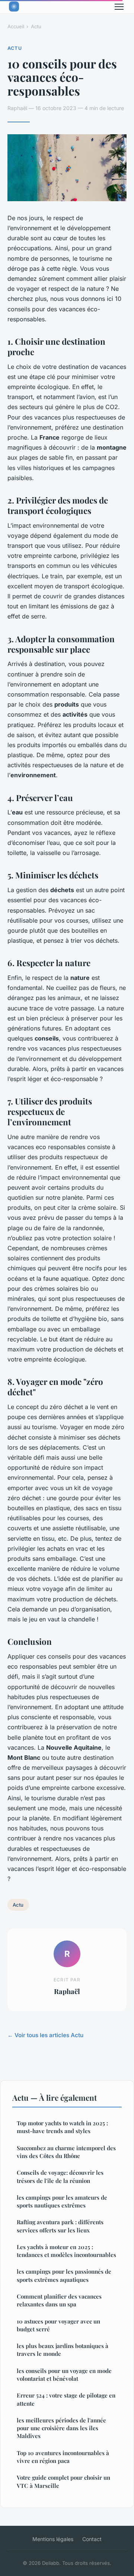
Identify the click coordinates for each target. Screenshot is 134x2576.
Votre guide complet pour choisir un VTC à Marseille (63, 2481)
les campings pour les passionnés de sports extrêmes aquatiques (64, 2275)
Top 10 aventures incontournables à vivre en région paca (63, 2457)
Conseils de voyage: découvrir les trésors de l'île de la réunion (60, 2176)
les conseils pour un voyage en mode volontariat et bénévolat (64, 2375)
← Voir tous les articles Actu (45, 2035)
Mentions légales (53, 2539)
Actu (36, 26)
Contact (92, 2539)
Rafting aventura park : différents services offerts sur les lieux (60, 2226)
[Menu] (119, 7)
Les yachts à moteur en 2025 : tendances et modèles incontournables (66, 2251)
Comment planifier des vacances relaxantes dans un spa (59, 2300)
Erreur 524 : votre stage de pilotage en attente (66, 2399)
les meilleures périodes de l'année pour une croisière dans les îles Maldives (61, 2428)
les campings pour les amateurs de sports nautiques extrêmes (62, 2201)
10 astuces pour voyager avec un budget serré (58, 2325)
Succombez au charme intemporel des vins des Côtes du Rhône (66, 2152)
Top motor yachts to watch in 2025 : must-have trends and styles (62, 2127)
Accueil (16, 26)
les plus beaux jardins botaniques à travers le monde (63, 2350)
